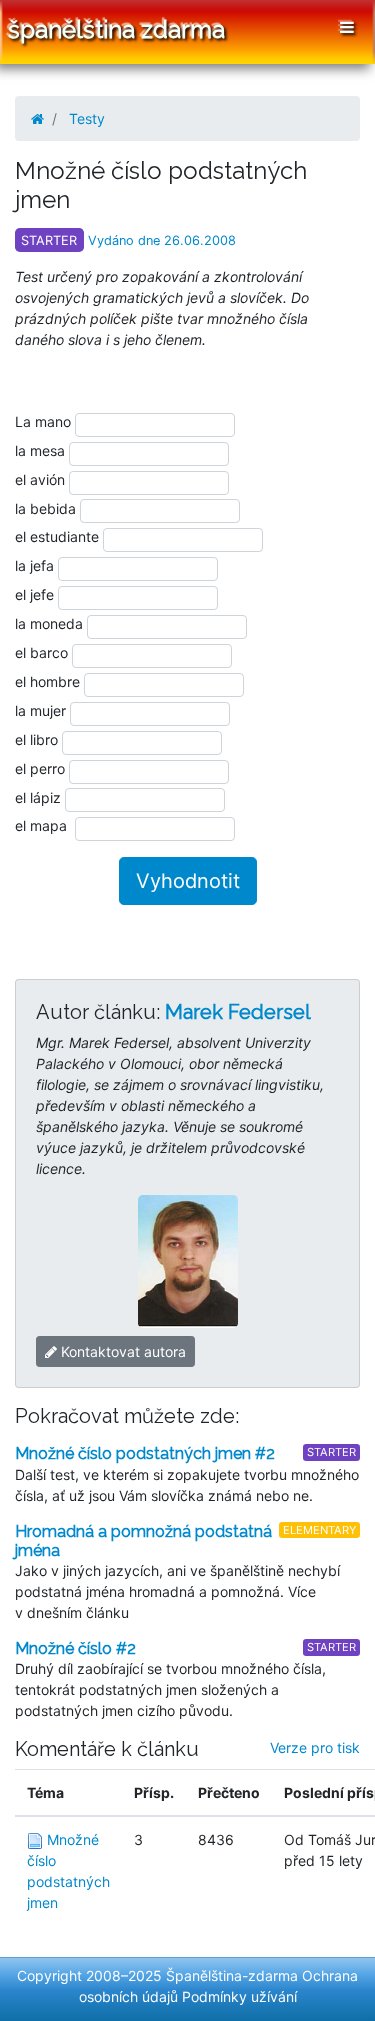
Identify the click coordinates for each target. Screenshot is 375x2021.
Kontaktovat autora (121, 1351)
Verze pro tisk (315, 1747)
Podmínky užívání (239, 1996)
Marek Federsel (238, 1012)
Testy (87, 118)
